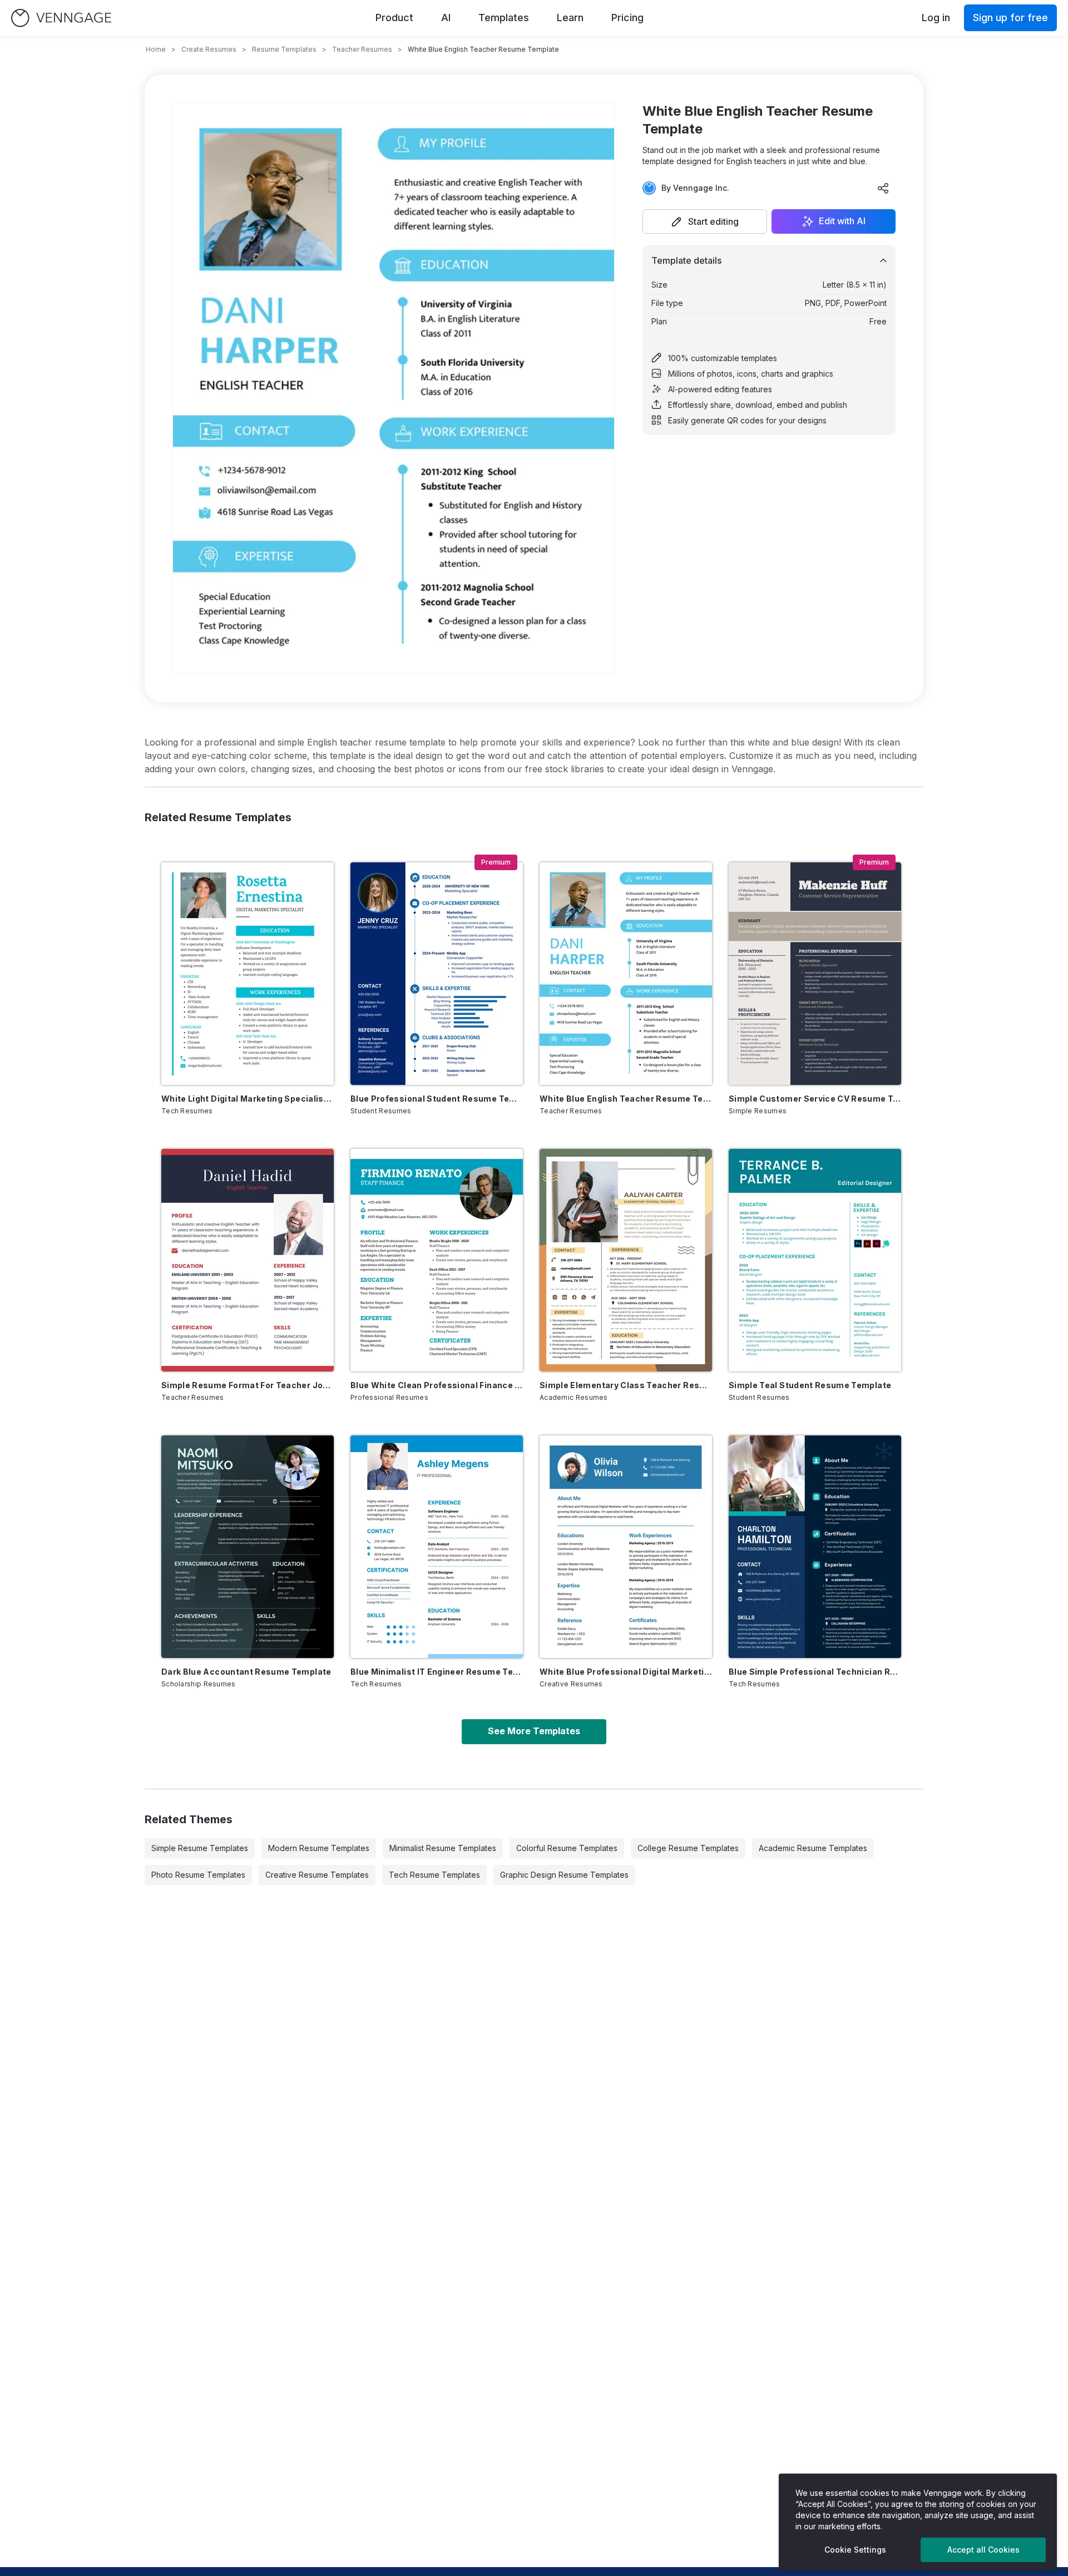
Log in (936, 18)
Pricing (627, 18)
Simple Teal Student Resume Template (810, 1385)
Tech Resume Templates (434, 1875)
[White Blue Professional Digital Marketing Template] (626, 1547)
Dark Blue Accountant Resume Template (246, 1672)
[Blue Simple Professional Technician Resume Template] (815, 1547)
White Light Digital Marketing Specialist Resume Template (248, 1099)
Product (394, 18)
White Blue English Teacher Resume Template (626, 1099)
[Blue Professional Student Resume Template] (437, 974)
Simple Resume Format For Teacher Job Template (248, 1385)
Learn (570, 18)
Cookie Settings (855, 2550)
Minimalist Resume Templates (443, 1848)
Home (156, 49)
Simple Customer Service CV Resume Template (815, 1099)
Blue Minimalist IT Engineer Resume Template (437, 1672)
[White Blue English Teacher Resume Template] (626, 974)
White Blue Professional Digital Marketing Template (626, 1672)
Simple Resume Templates (200, 1848)
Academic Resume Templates (813, 1848)
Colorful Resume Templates (567, 1848)
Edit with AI (842, 221)
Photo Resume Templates (198, 1875)
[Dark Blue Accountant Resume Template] (248, 1547)
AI (446, 18)
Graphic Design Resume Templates (564, 1875)
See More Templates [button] (534, 1731)
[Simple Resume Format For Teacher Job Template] (248, 1260)
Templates (504, 18)
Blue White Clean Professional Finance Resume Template (437, 1385)
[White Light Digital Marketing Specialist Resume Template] (248, 974)
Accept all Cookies (983, 2550)
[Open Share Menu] (883, 188)
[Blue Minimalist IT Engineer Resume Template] (437, 1547)
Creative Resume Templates (317, 1875)
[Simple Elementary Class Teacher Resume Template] (626, 1260)
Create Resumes (209, 49)
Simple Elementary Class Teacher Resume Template (626, 1385)
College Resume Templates (688, 1848)
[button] (705, 221)
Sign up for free (1010, 18)
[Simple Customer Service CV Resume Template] (815, 974)
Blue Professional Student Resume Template (437, 1099)
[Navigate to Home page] (61, 18)
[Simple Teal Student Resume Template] (815, 1260)
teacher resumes (362, 49)
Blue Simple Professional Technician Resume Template (815, 1672)
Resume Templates (284, 49)
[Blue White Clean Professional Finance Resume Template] (437, 1260)
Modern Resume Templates (319, 1848)
